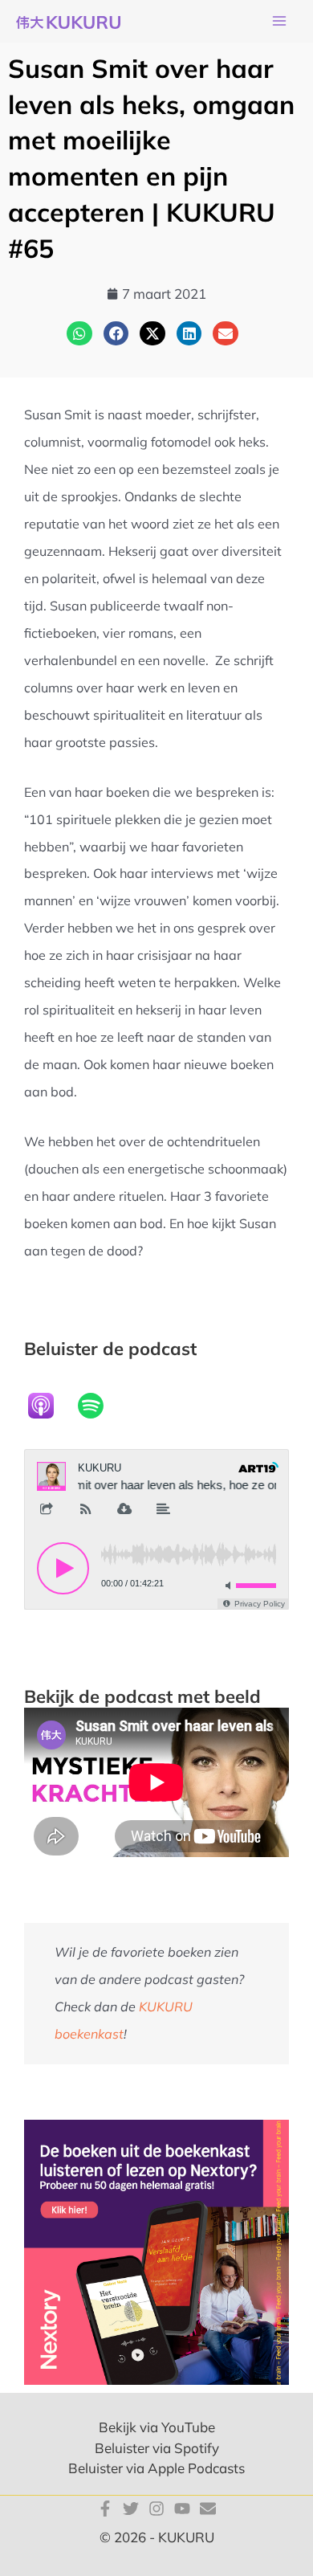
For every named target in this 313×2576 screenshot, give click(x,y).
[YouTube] (182, 2509)
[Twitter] (131, 2509)
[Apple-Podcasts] (49, 1406)
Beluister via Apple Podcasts (156, 2468)
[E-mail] (208, 2509)
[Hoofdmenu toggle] (279, 22)
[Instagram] (156, 2509)
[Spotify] (99, 1406)
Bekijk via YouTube (157, 2427)
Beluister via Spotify (157, 2448)
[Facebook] (105, 2509)
